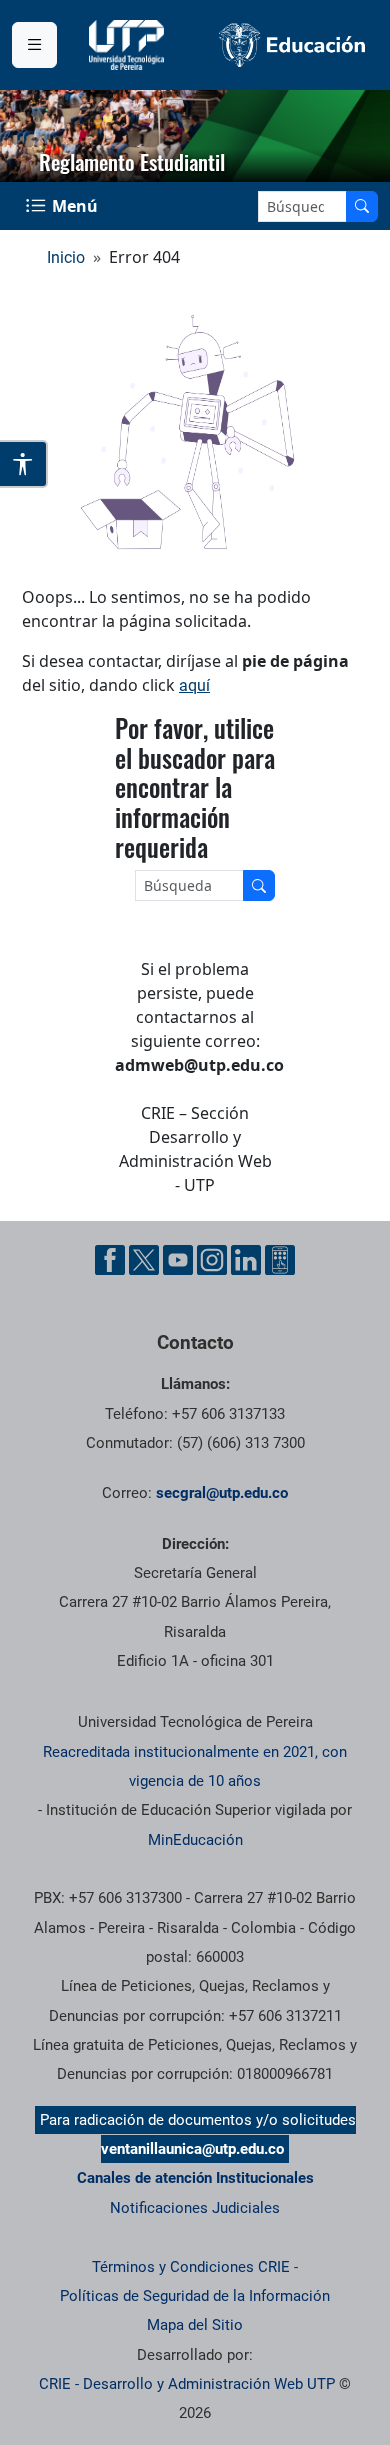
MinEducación (195, 1840)
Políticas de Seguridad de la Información (195, 2296)
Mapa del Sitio (195, 2325)
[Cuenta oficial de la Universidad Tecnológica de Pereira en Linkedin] (246, 1260)
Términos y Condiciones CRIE (191, 2267)
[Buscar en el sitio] (362, 206)
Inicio (66, 257)
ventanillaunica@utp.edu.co (192, 2149)
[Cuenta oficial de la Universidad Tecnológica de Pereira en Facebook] (110, 1260)
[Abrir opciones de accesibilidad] (24, 464)
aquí (194, 685)
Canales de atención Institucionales (195, 2178)
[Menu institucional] (34, 45)
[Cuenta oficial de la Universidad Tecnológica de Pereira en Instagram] (212, 1260)
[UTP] (129, 45)
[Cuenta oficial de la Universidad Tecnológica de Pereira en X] (144, 1260)
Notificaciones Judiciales (195, 2208)
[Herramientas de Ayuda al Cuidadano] (280, 1260)
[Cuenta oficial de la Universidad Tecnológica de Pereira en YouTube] (178, 1260)
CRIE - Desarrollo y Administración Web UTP (187, 2384)
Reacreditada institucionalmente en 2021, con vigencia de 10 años (195, 1766)
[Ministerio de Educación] (292, 45)
